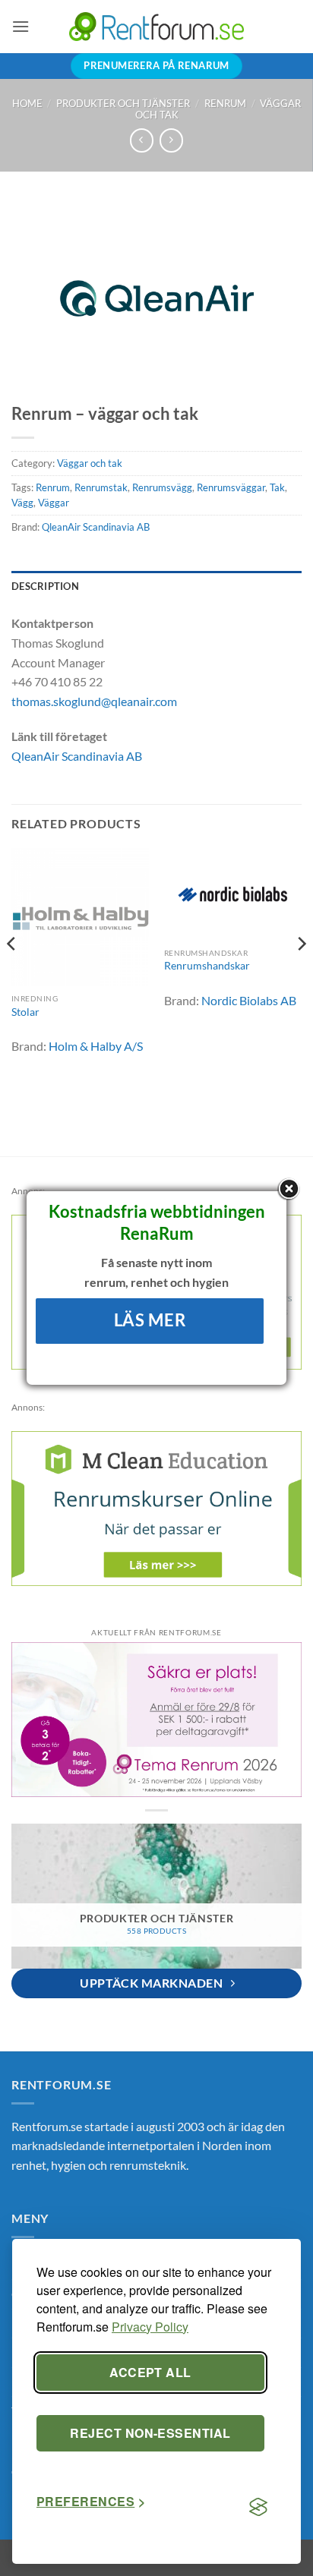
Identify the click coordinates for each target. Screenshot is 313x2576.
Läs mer (150, 1320)
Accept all (150, 2372)
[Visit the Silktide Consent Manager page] (258, 2508)
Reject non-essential (150, 2433)
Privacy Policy (150, 2327)
